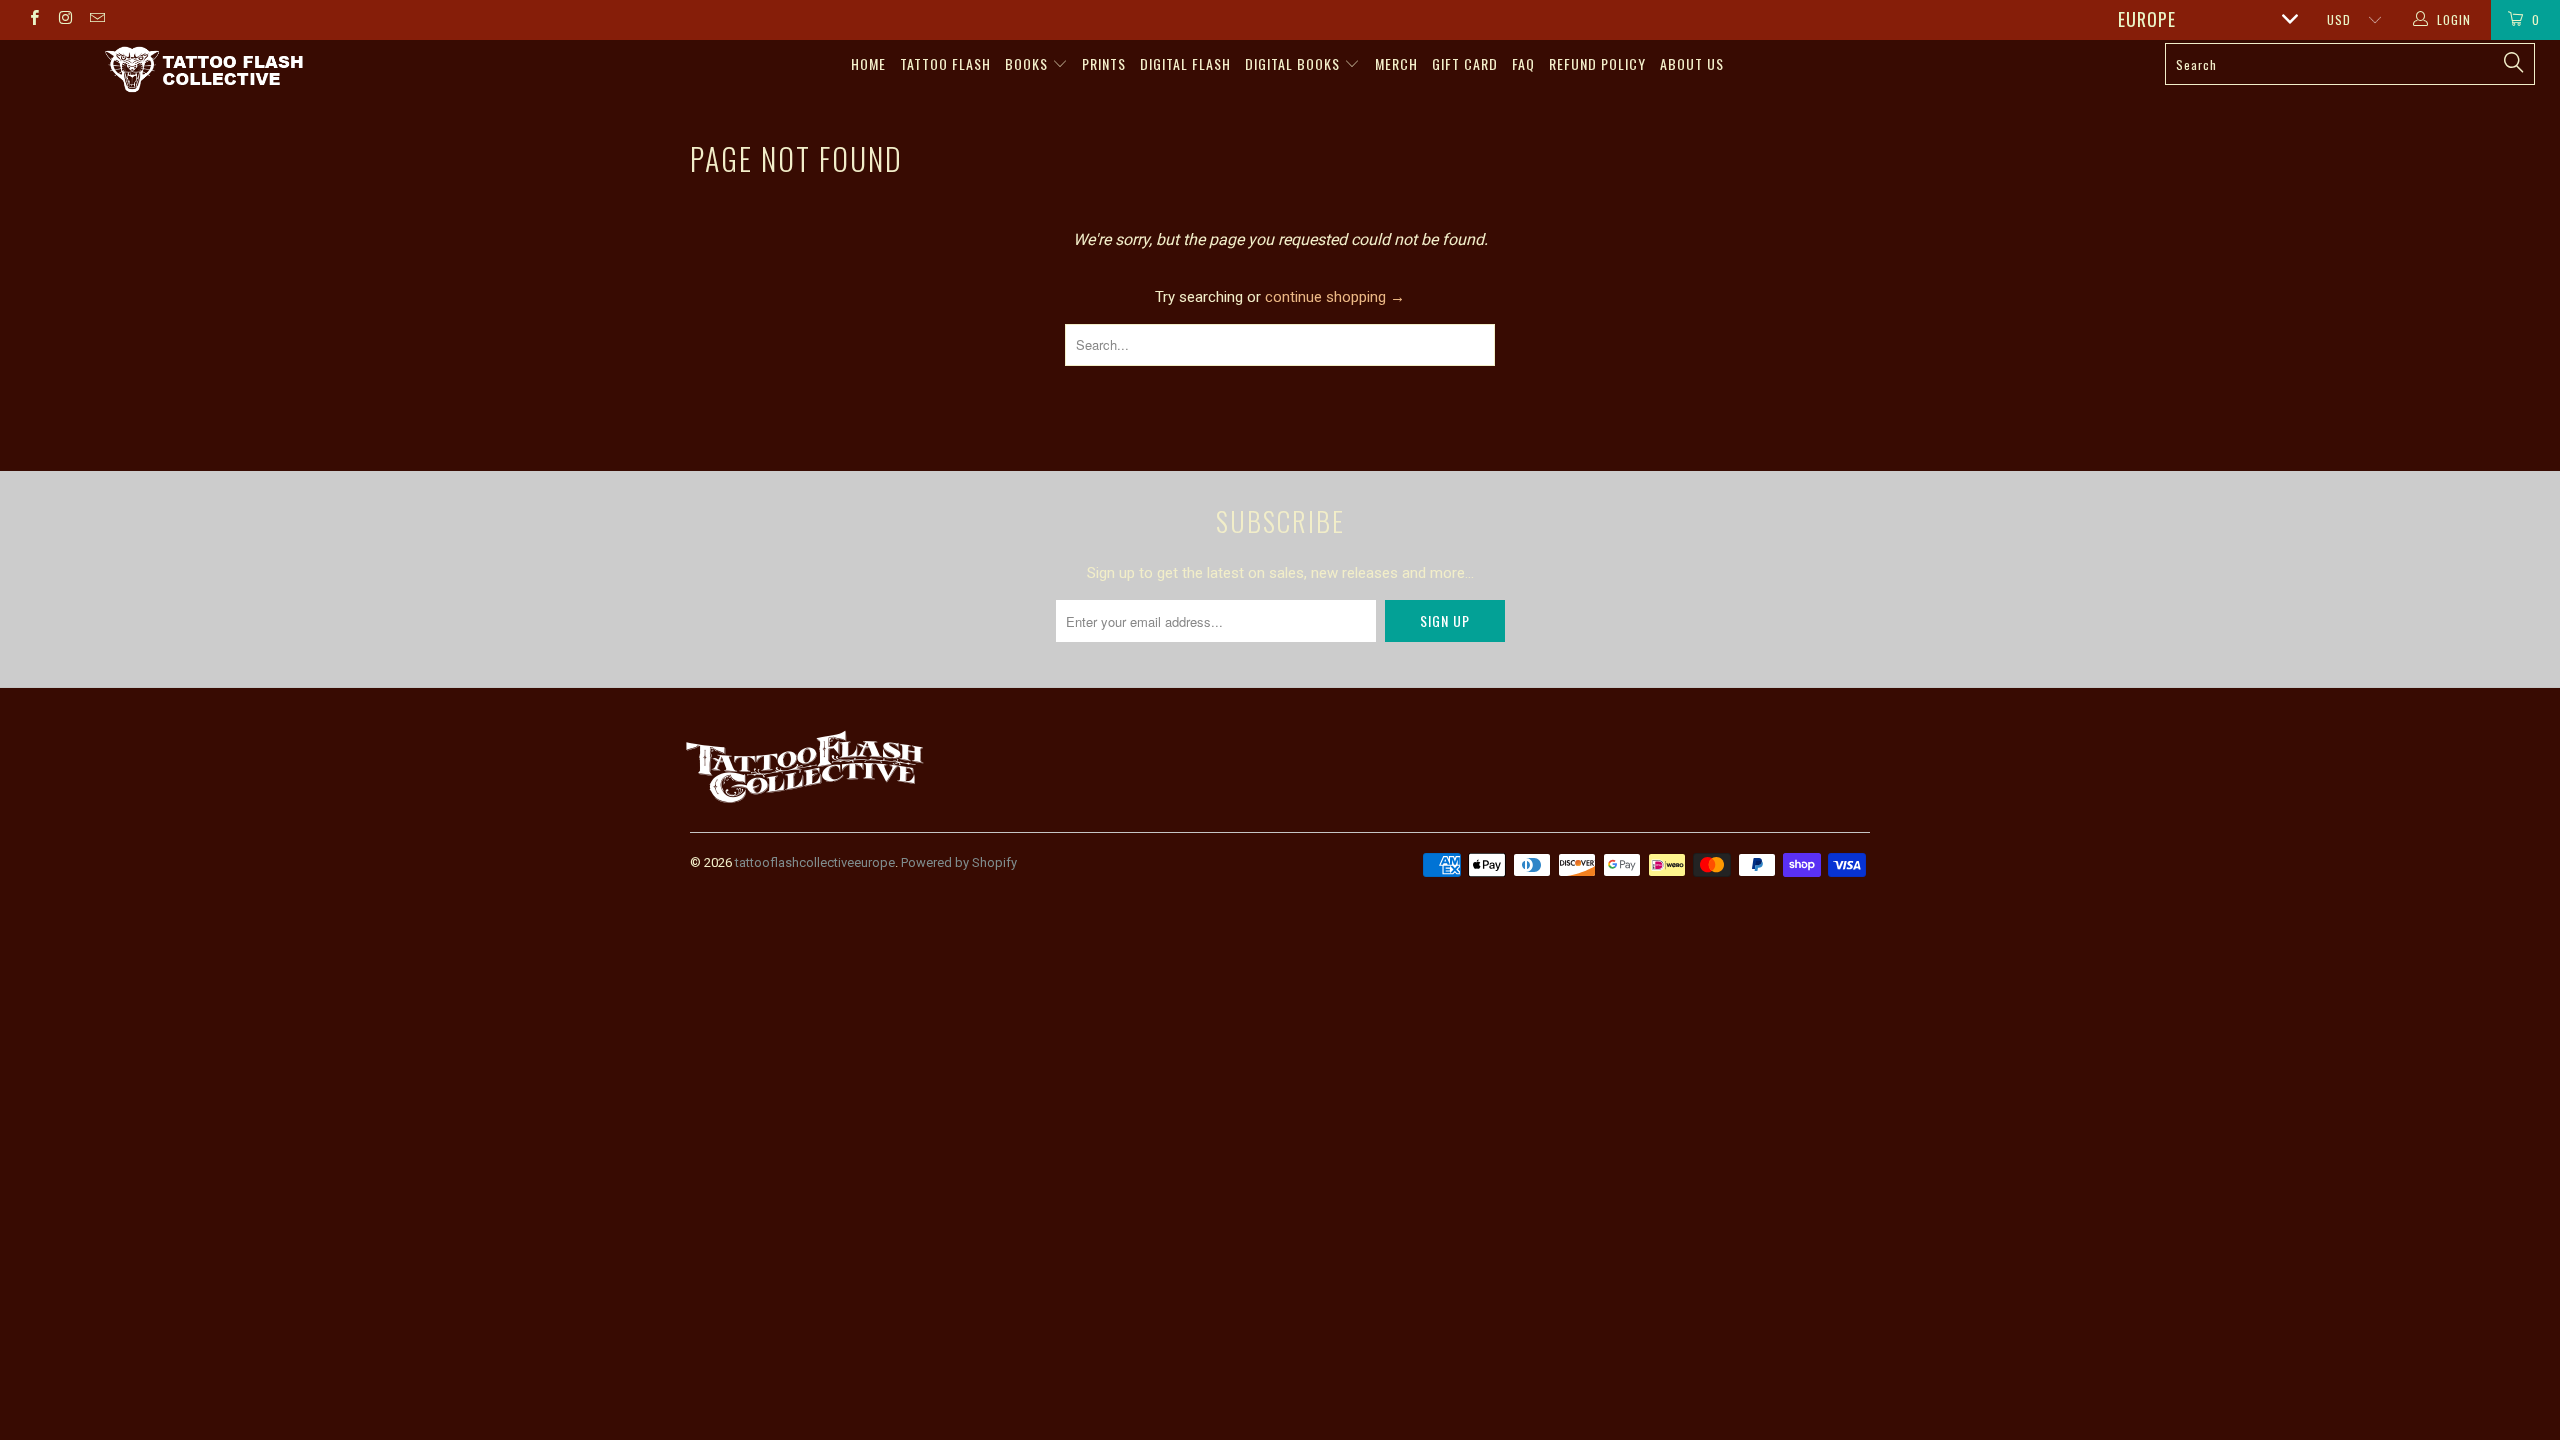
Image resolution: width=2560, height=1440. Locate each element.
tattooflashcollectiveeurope (815, 862)
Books (1028, 63)
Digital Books (1294, 63)
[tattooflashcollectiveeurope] (205, 71)
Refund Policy (1597, 63)
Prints (1104, 63)
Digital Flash (1185, 63)
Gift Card (1465, 63)
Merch (1396, 63)
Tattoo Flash (945, 63)
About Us (1692, 63)
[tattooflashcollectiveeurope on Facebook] (33, 20)
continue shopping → (1335, 297)
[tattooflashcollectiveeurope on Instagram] (64, 20)
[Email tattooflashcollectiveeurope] (96, 20)
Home (868, 63)
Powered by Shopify (959, 862)
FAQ (1523, 63)
